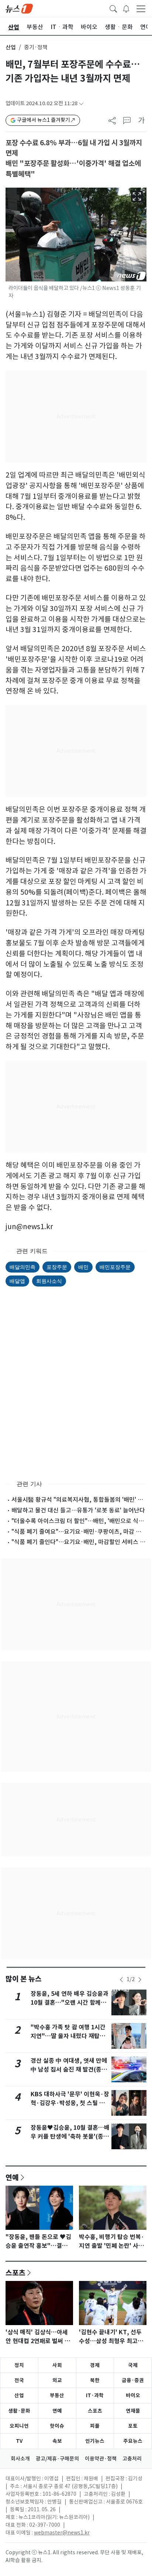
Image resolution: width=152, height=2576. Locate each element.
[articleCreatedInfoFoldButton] (81, 104)
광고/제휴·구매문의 (57, 2459)
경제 (95, 2365)
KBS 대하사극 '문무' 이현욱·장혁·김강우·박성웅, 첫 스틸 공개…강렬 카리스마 (70, 2103)
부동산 (57, 2395)
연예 (12, 2177)
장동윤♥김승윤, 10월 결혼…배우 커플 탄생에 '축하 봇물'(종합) (70, 2137)
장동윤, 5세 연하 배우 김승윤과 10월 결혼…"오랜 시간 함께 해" (70, 2003)
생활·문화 (19, 2411)
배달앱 (17, 1281)
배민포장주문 (115, 1267)
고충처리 (132, 2459)
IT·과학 (95, 2395)
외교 (57, 2380)
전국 (19, 2380)
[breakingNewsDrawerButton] (126, 8)
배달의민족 (23, 1267)
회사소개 (20, 2459)
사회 (57, 2365)
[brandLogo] (19, 8)
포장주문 (57, 1267)
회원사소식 (49, 1281)
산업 (11, 47)
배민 (83, 1267)
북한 (95, 2380)
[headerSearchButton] (113, 8)
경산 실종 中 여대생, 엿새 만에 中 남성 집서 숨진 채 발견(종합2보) (69, 2070)
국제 (133, 2365)
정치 (19, 2365)
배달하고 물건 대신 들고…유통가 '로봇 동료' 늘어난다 (78, 1510)
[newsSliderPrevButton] (121, 1980)
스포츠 (15, 2272)
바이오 (133, 2395)
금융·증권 (133, 2380)
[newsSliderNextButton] (140, 1980)
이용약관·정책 (101, 2459)
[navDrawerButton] (141, 8)
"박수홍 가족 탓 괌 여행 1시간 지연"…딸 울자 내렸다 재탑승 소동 (68, 2036)
